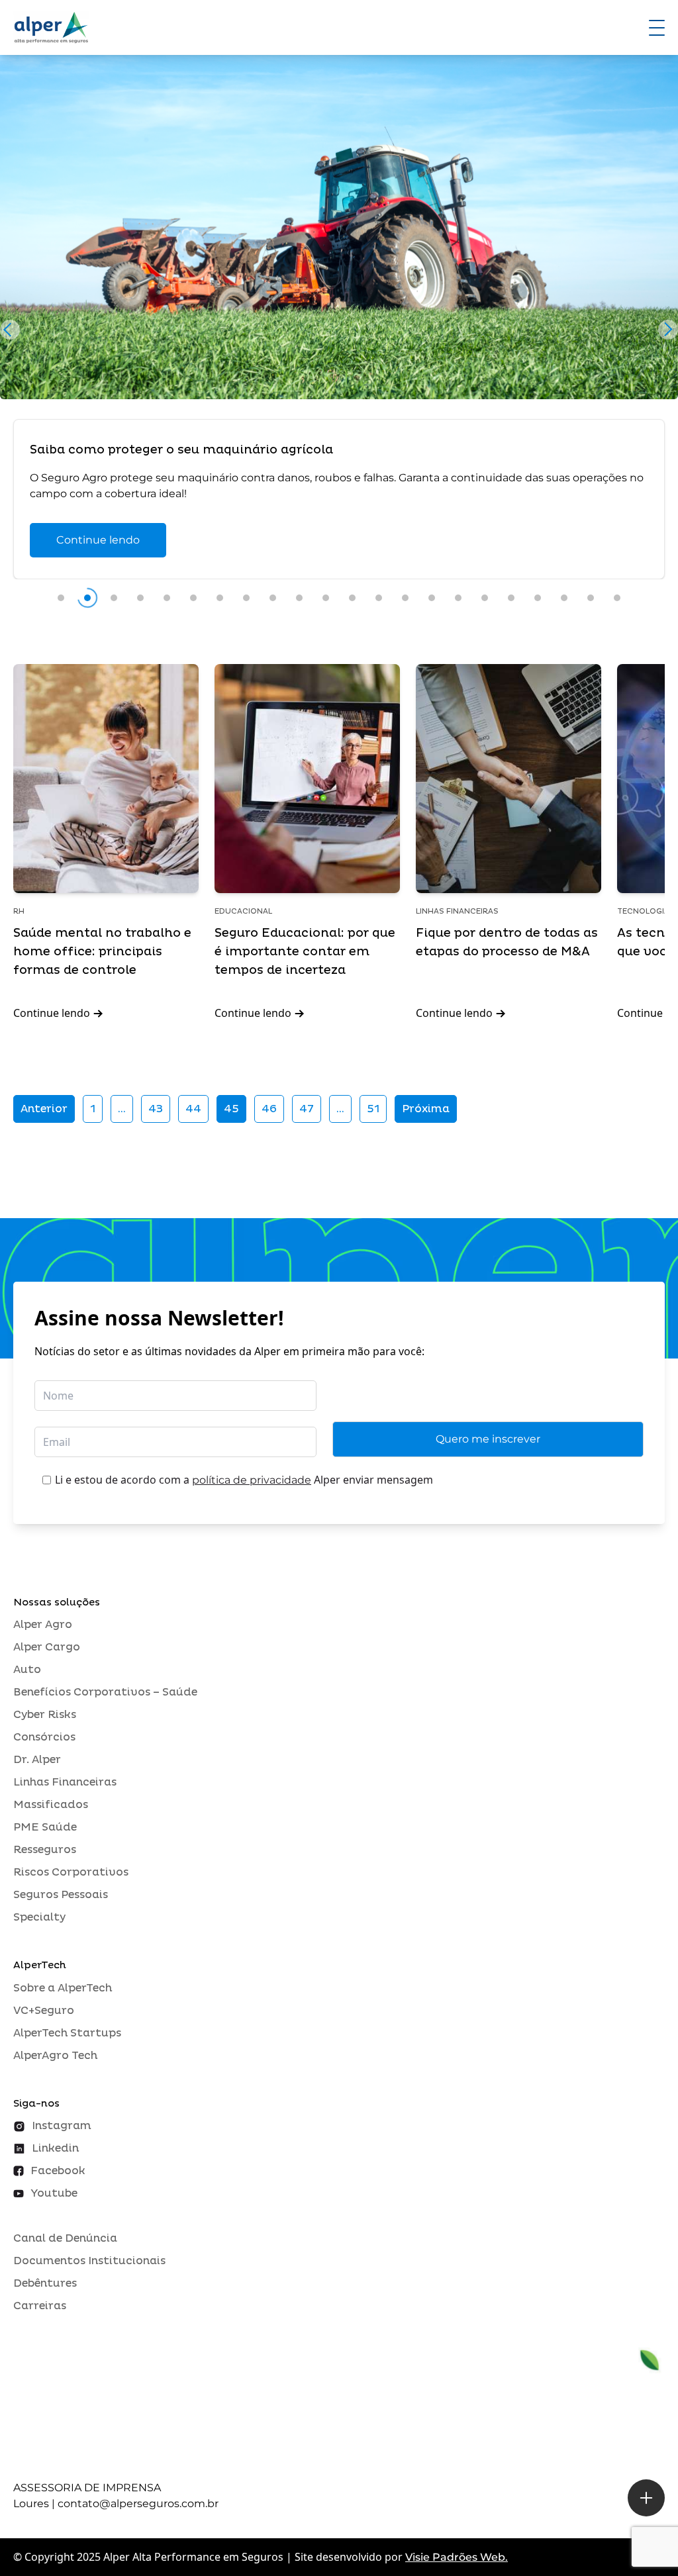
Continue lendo (98, 540)
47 (307, 1109)
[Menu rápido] (646, 2498)
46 (269, 1109)
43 (156, 1109)
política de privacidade (252, 1480)
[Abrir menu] (657, 28)
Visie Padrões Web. (457, 2557)
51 (373, 1109)
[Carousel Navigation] (339, 333)
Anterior (44, 1109)
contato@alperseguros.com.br (138, 2504)
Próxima (426, 1109)
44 (193, 1109)
